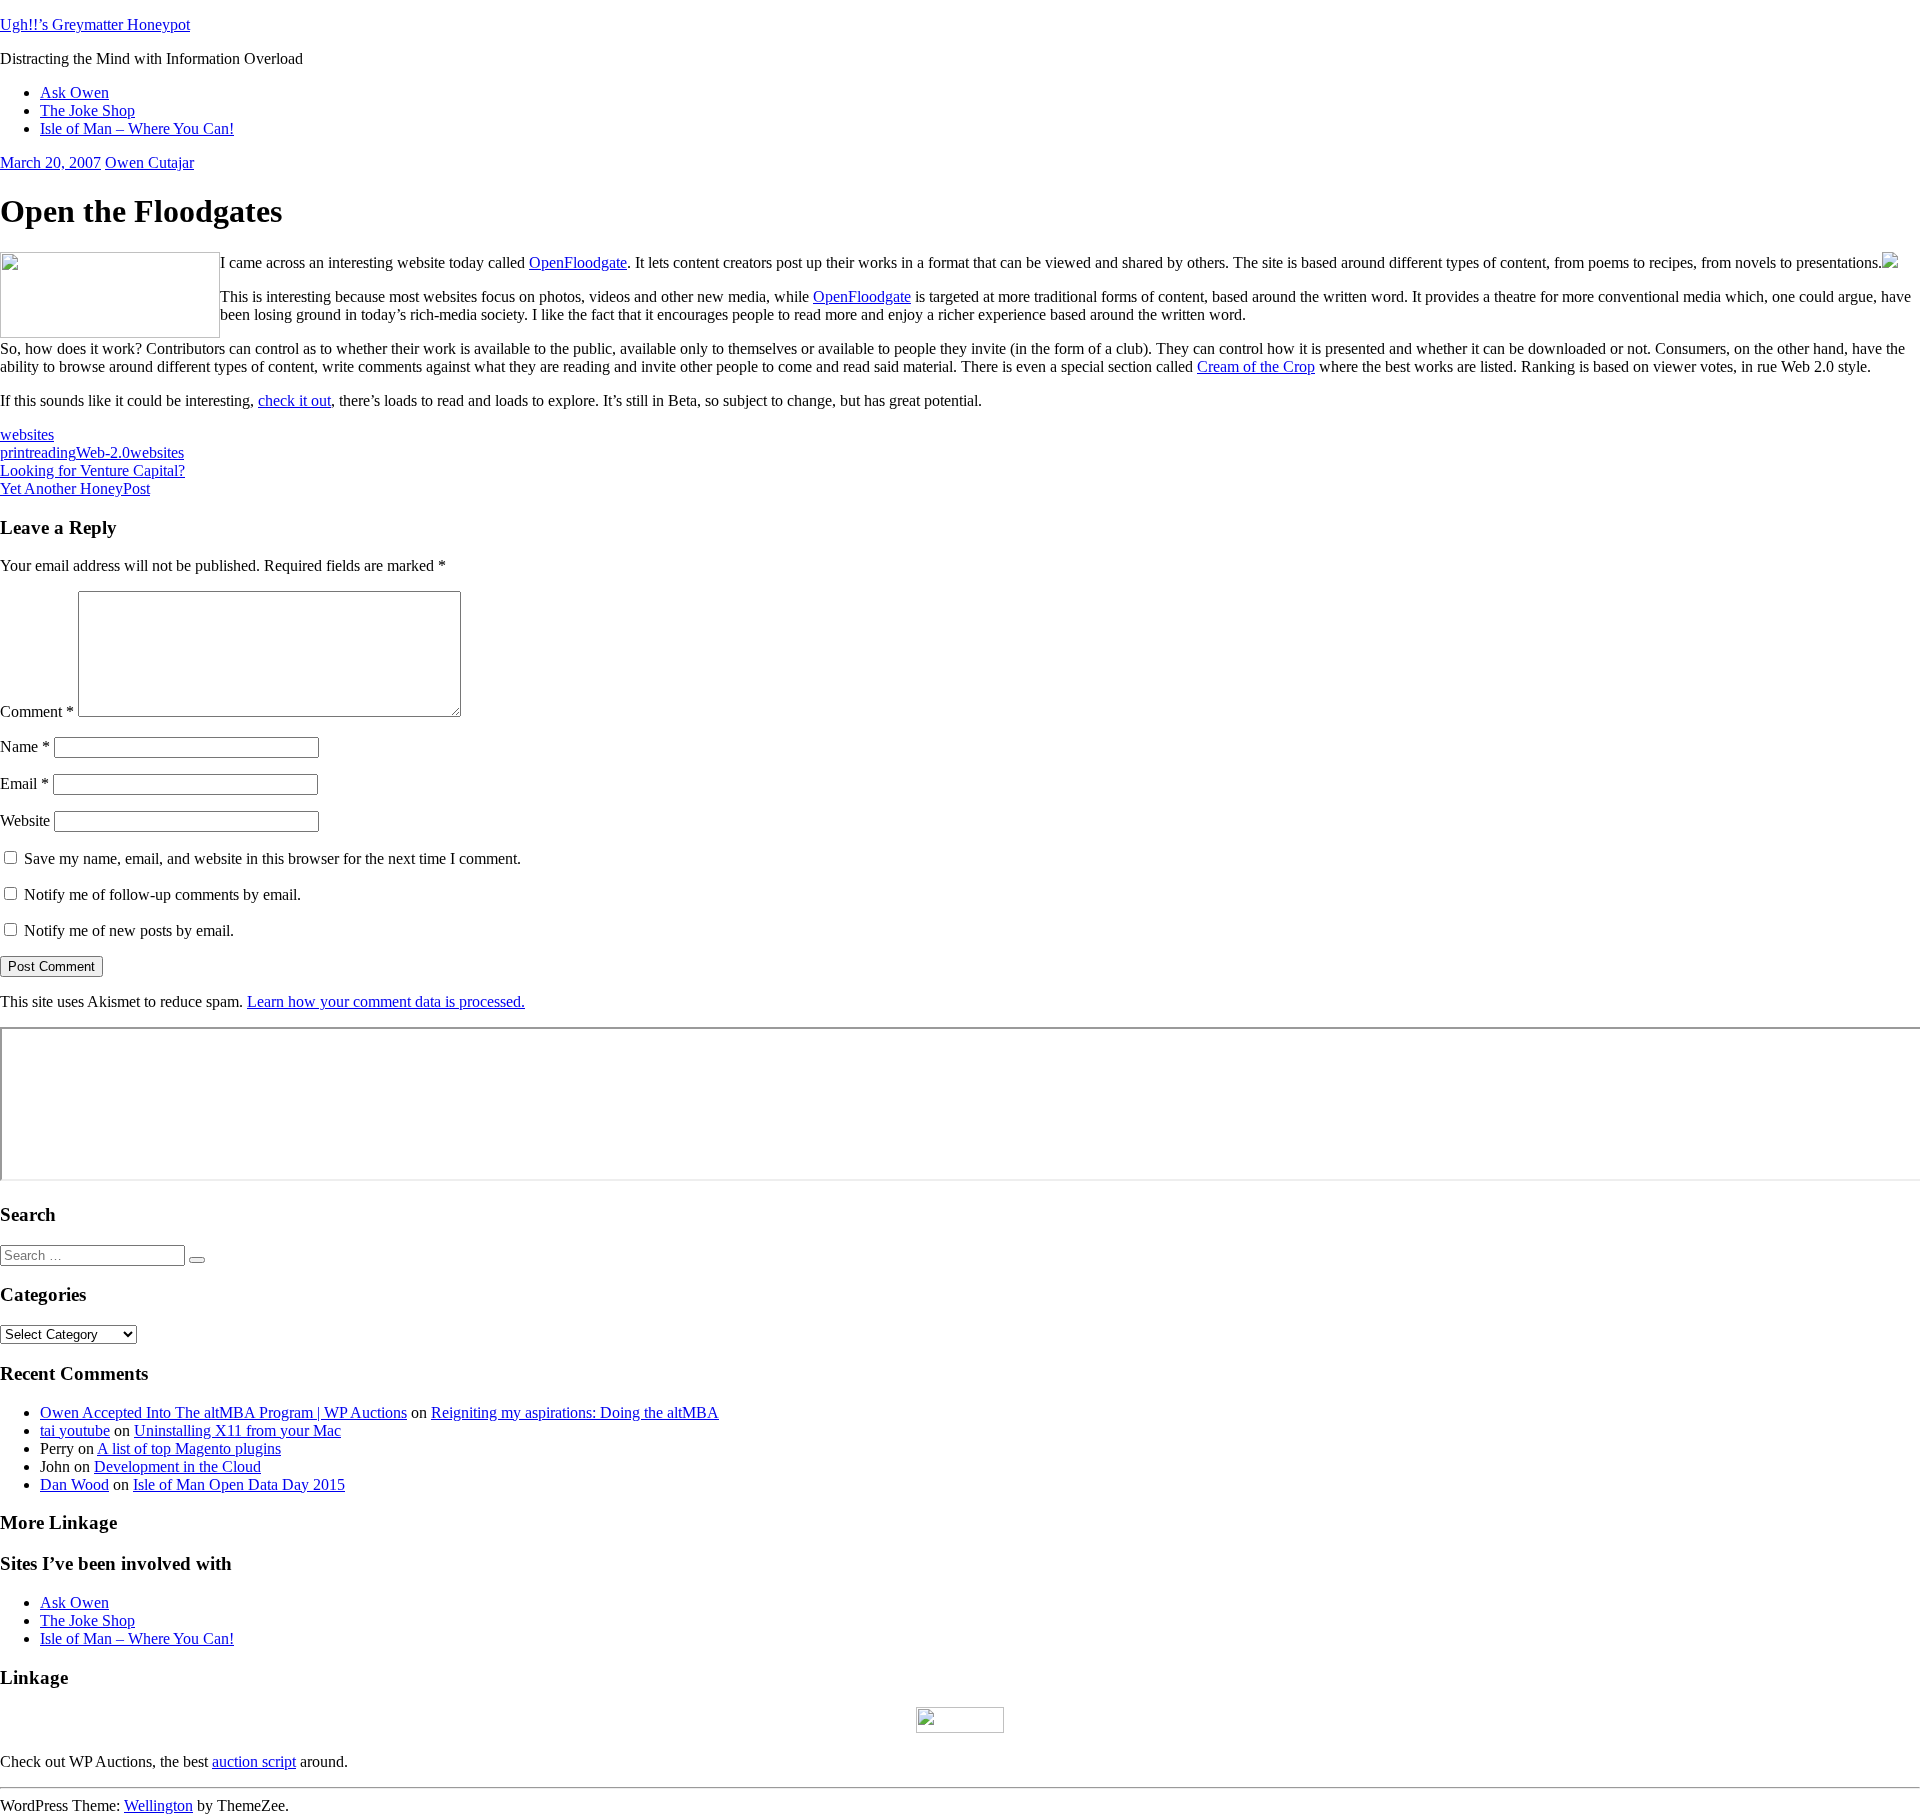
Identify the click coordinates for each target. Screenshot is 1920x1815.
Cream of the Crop (1256, 366)
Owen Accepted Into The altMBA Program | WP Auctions (223, 1412)
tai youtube (75, 1430)
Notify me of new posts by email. (129, 930)
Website (25, 820)
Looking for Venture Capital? (92, 470)
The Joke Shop (87, 110)
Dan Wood (74, 1484)
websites (27, 434)
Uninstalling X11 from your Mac (237, 1430)
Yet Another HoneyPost (75, 488)
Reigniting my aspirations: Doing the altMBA (575, 1412)
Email (24, 783)
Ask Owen (74, 92)
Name (25, 746)
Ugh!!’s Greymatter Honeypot (95, 24)
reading (52, 452)
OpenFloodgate (578, 262)
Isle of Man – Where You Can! (137, 128)
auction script (254, 1761)
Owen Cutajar (149, 162)
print (14, 452)
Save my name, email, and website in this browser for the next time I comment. (272, 858)
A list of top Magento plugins (189, 1448)
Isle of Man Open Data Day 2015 (239, 1484)
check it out (294, 400)
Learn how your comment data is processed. (386, 1001)
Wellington (158, 1805)
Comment (37, 711)
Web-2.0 (103, 452)
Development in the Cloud (177, 1466)
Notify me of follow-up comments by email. (162, 894)
